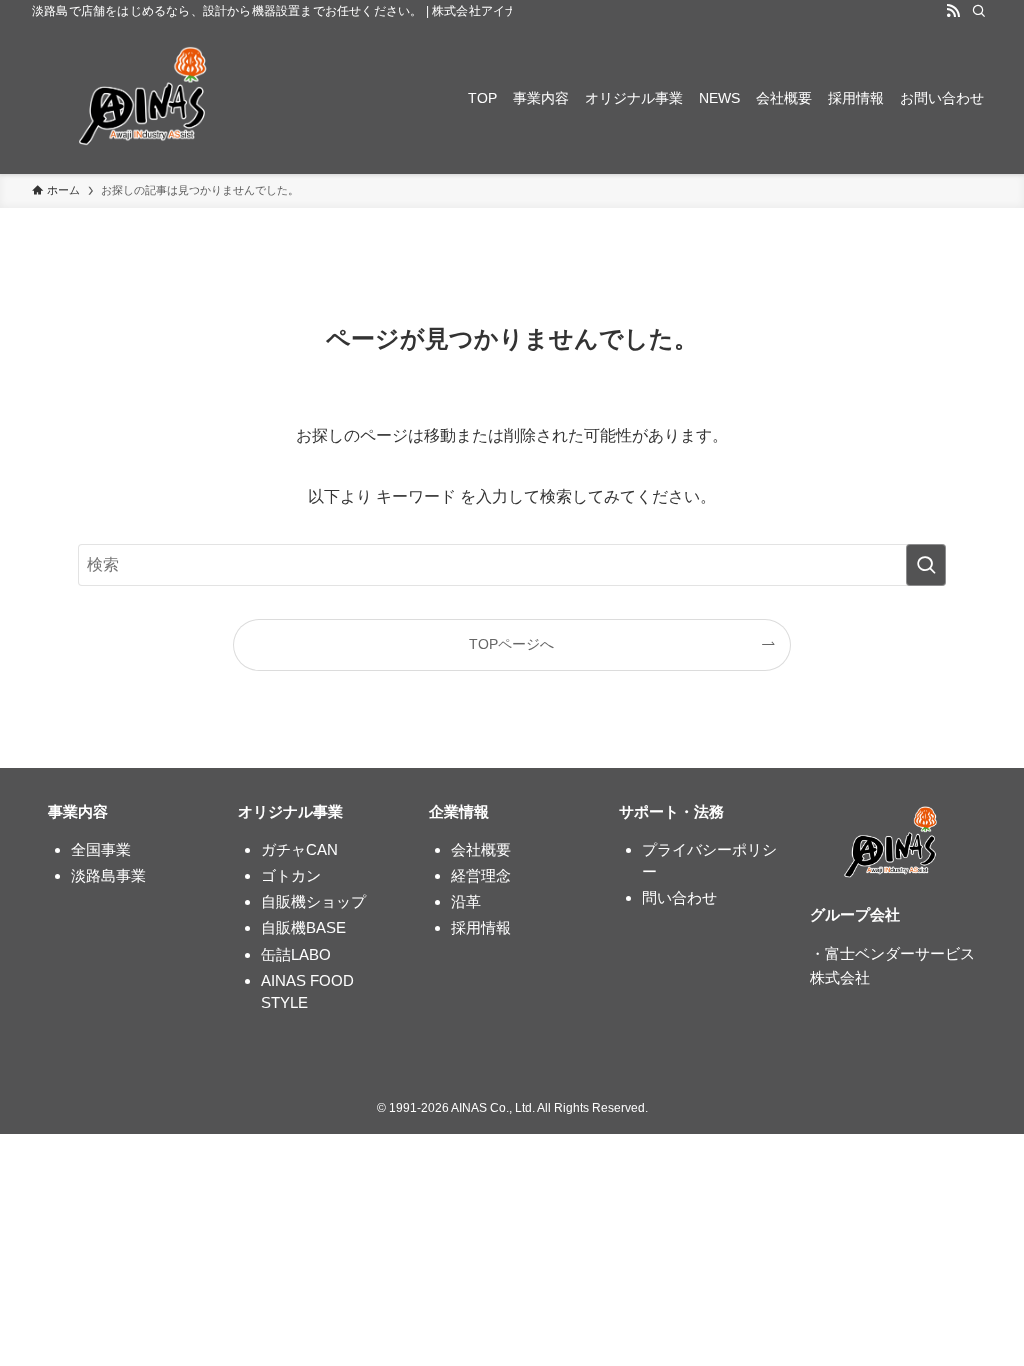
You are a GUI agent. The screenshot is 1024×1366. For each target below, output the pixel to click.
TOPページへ (511, 644)
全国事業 (101, 849)
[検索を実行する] (926, 565)
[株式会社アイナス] (146, 98)
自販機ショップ (313, 901)
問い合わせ (679, 897)
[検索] (979, 11)
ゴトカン (291, 875)
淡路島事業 (108, 875)
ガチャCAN (299, 849)
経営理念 (481, 875)
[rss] (953, 11)
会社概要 (481, 849)
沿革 (466, 901)
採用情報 (481, 927)
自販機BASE (303, 927)
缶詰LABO (296, 954)
